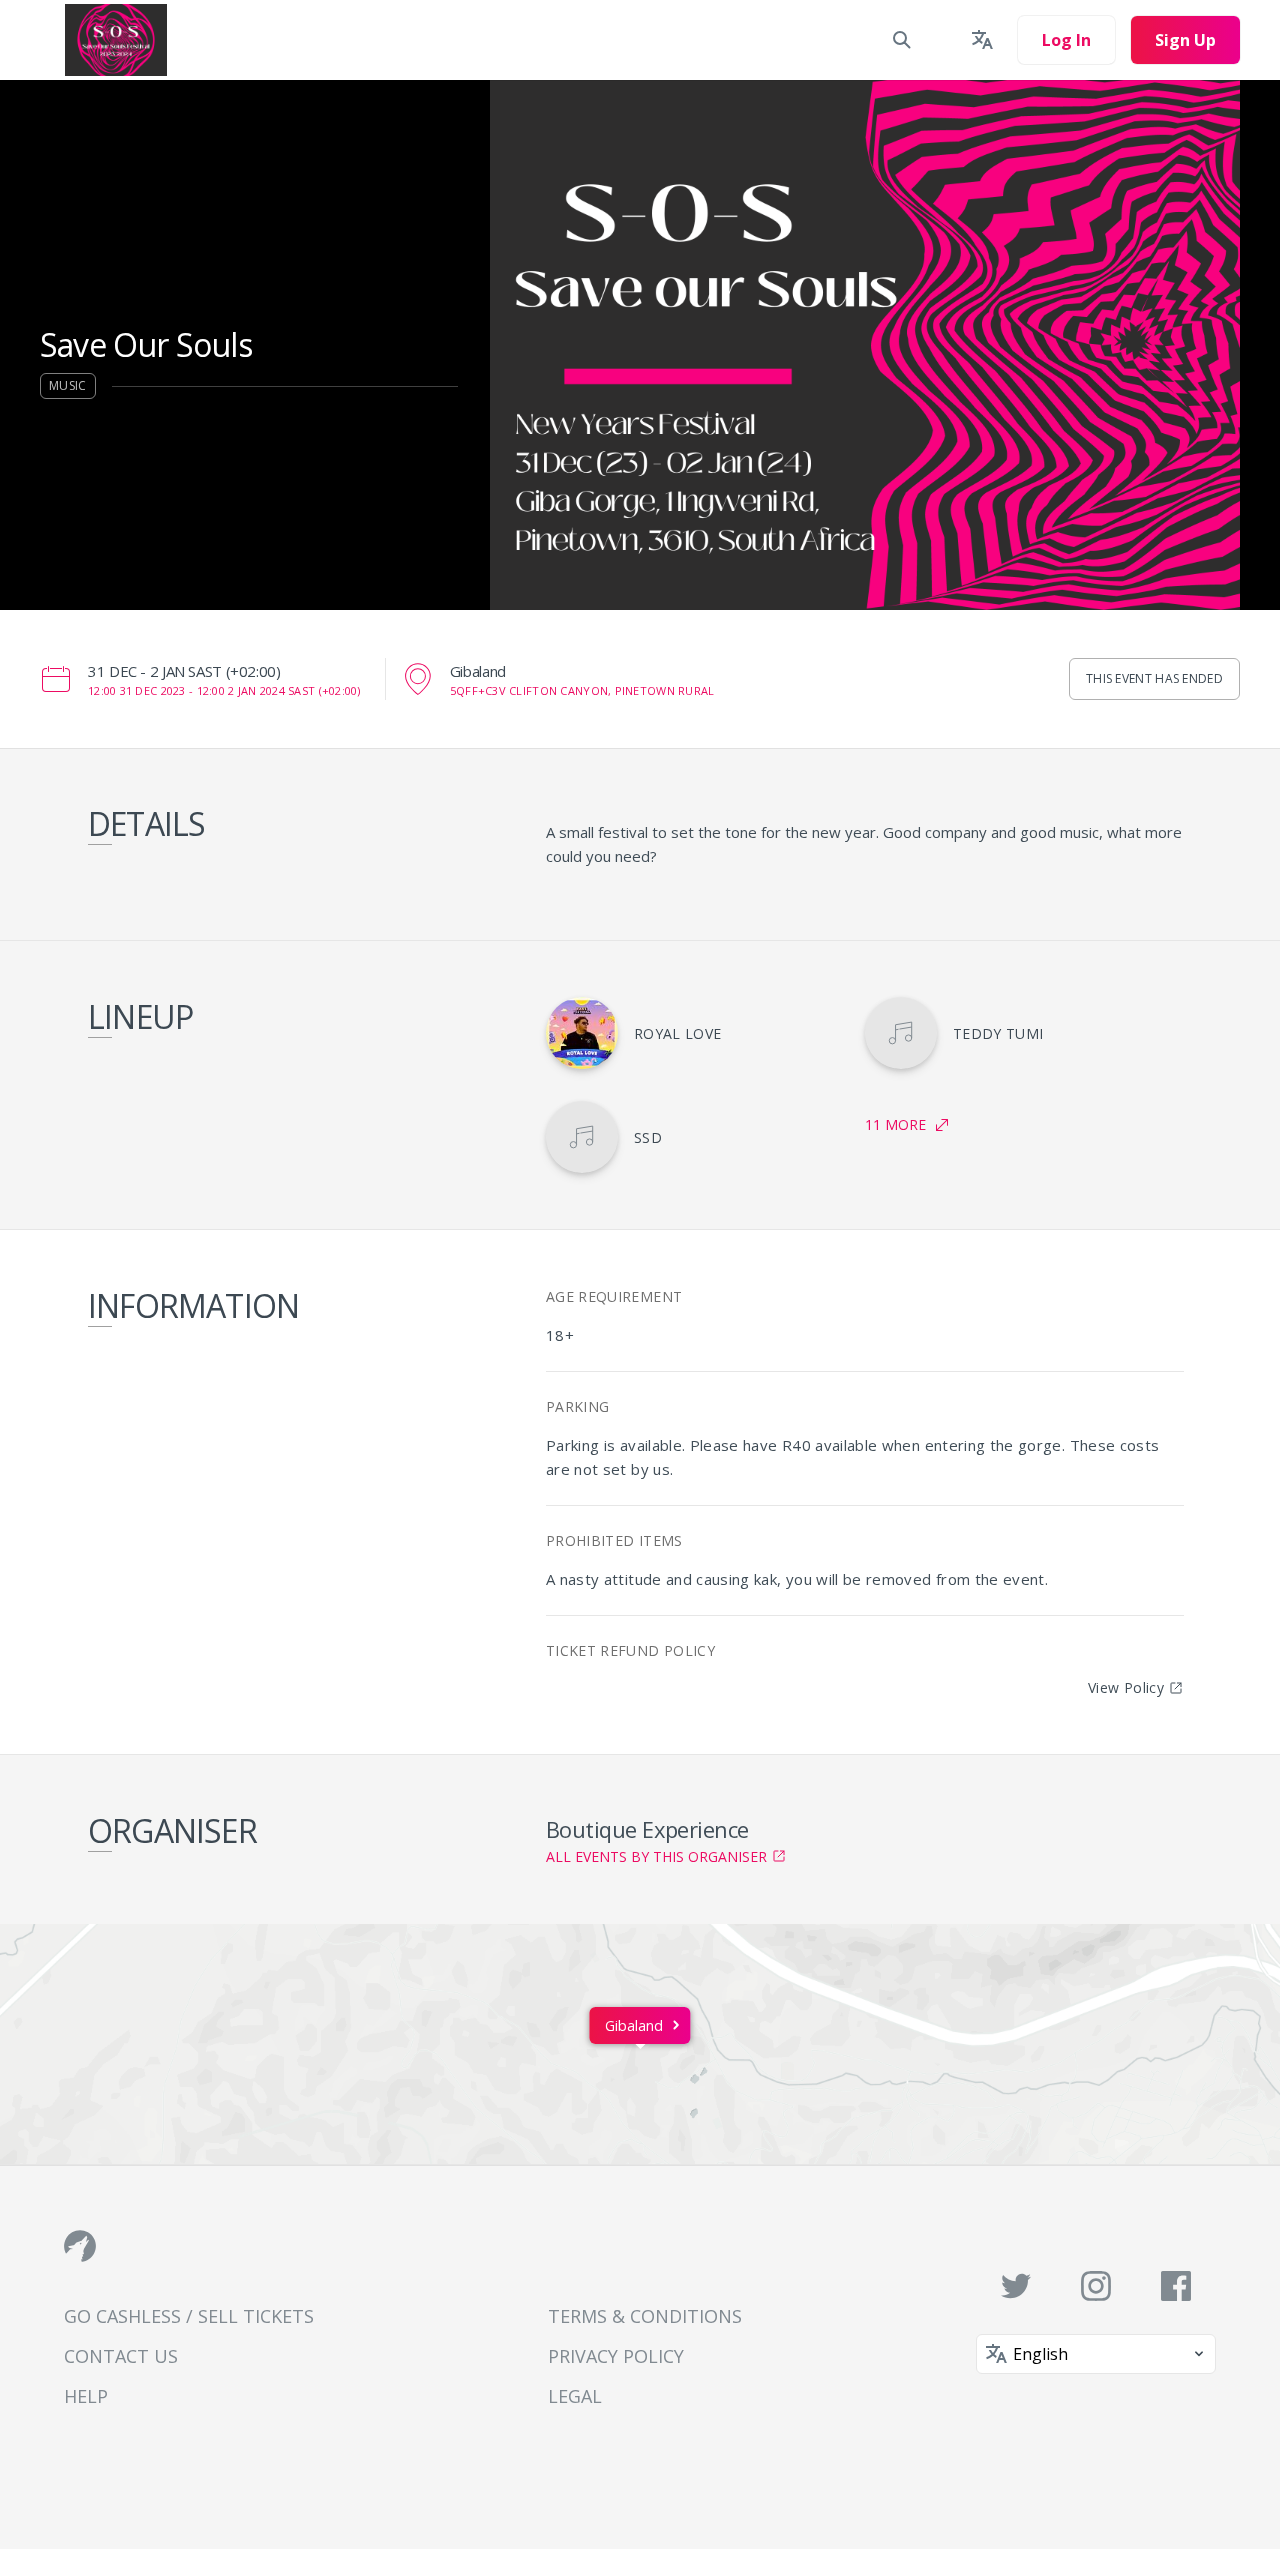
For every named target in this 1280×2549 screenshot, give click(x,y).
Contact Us (121, 2356)
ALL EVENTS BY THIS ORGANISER (656, 1856)
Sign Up (1185, 40)
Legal (575, 2396)
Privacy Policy (616, 2356)
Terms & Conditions (645, 2316)
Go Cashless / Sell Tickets (189, 2316)
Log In (1066, 40)
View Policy (1126, 1687)
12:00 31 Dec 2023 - (224, 690)
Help (86, 2396)
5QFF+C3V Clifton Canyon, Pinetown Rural (582, 690)
